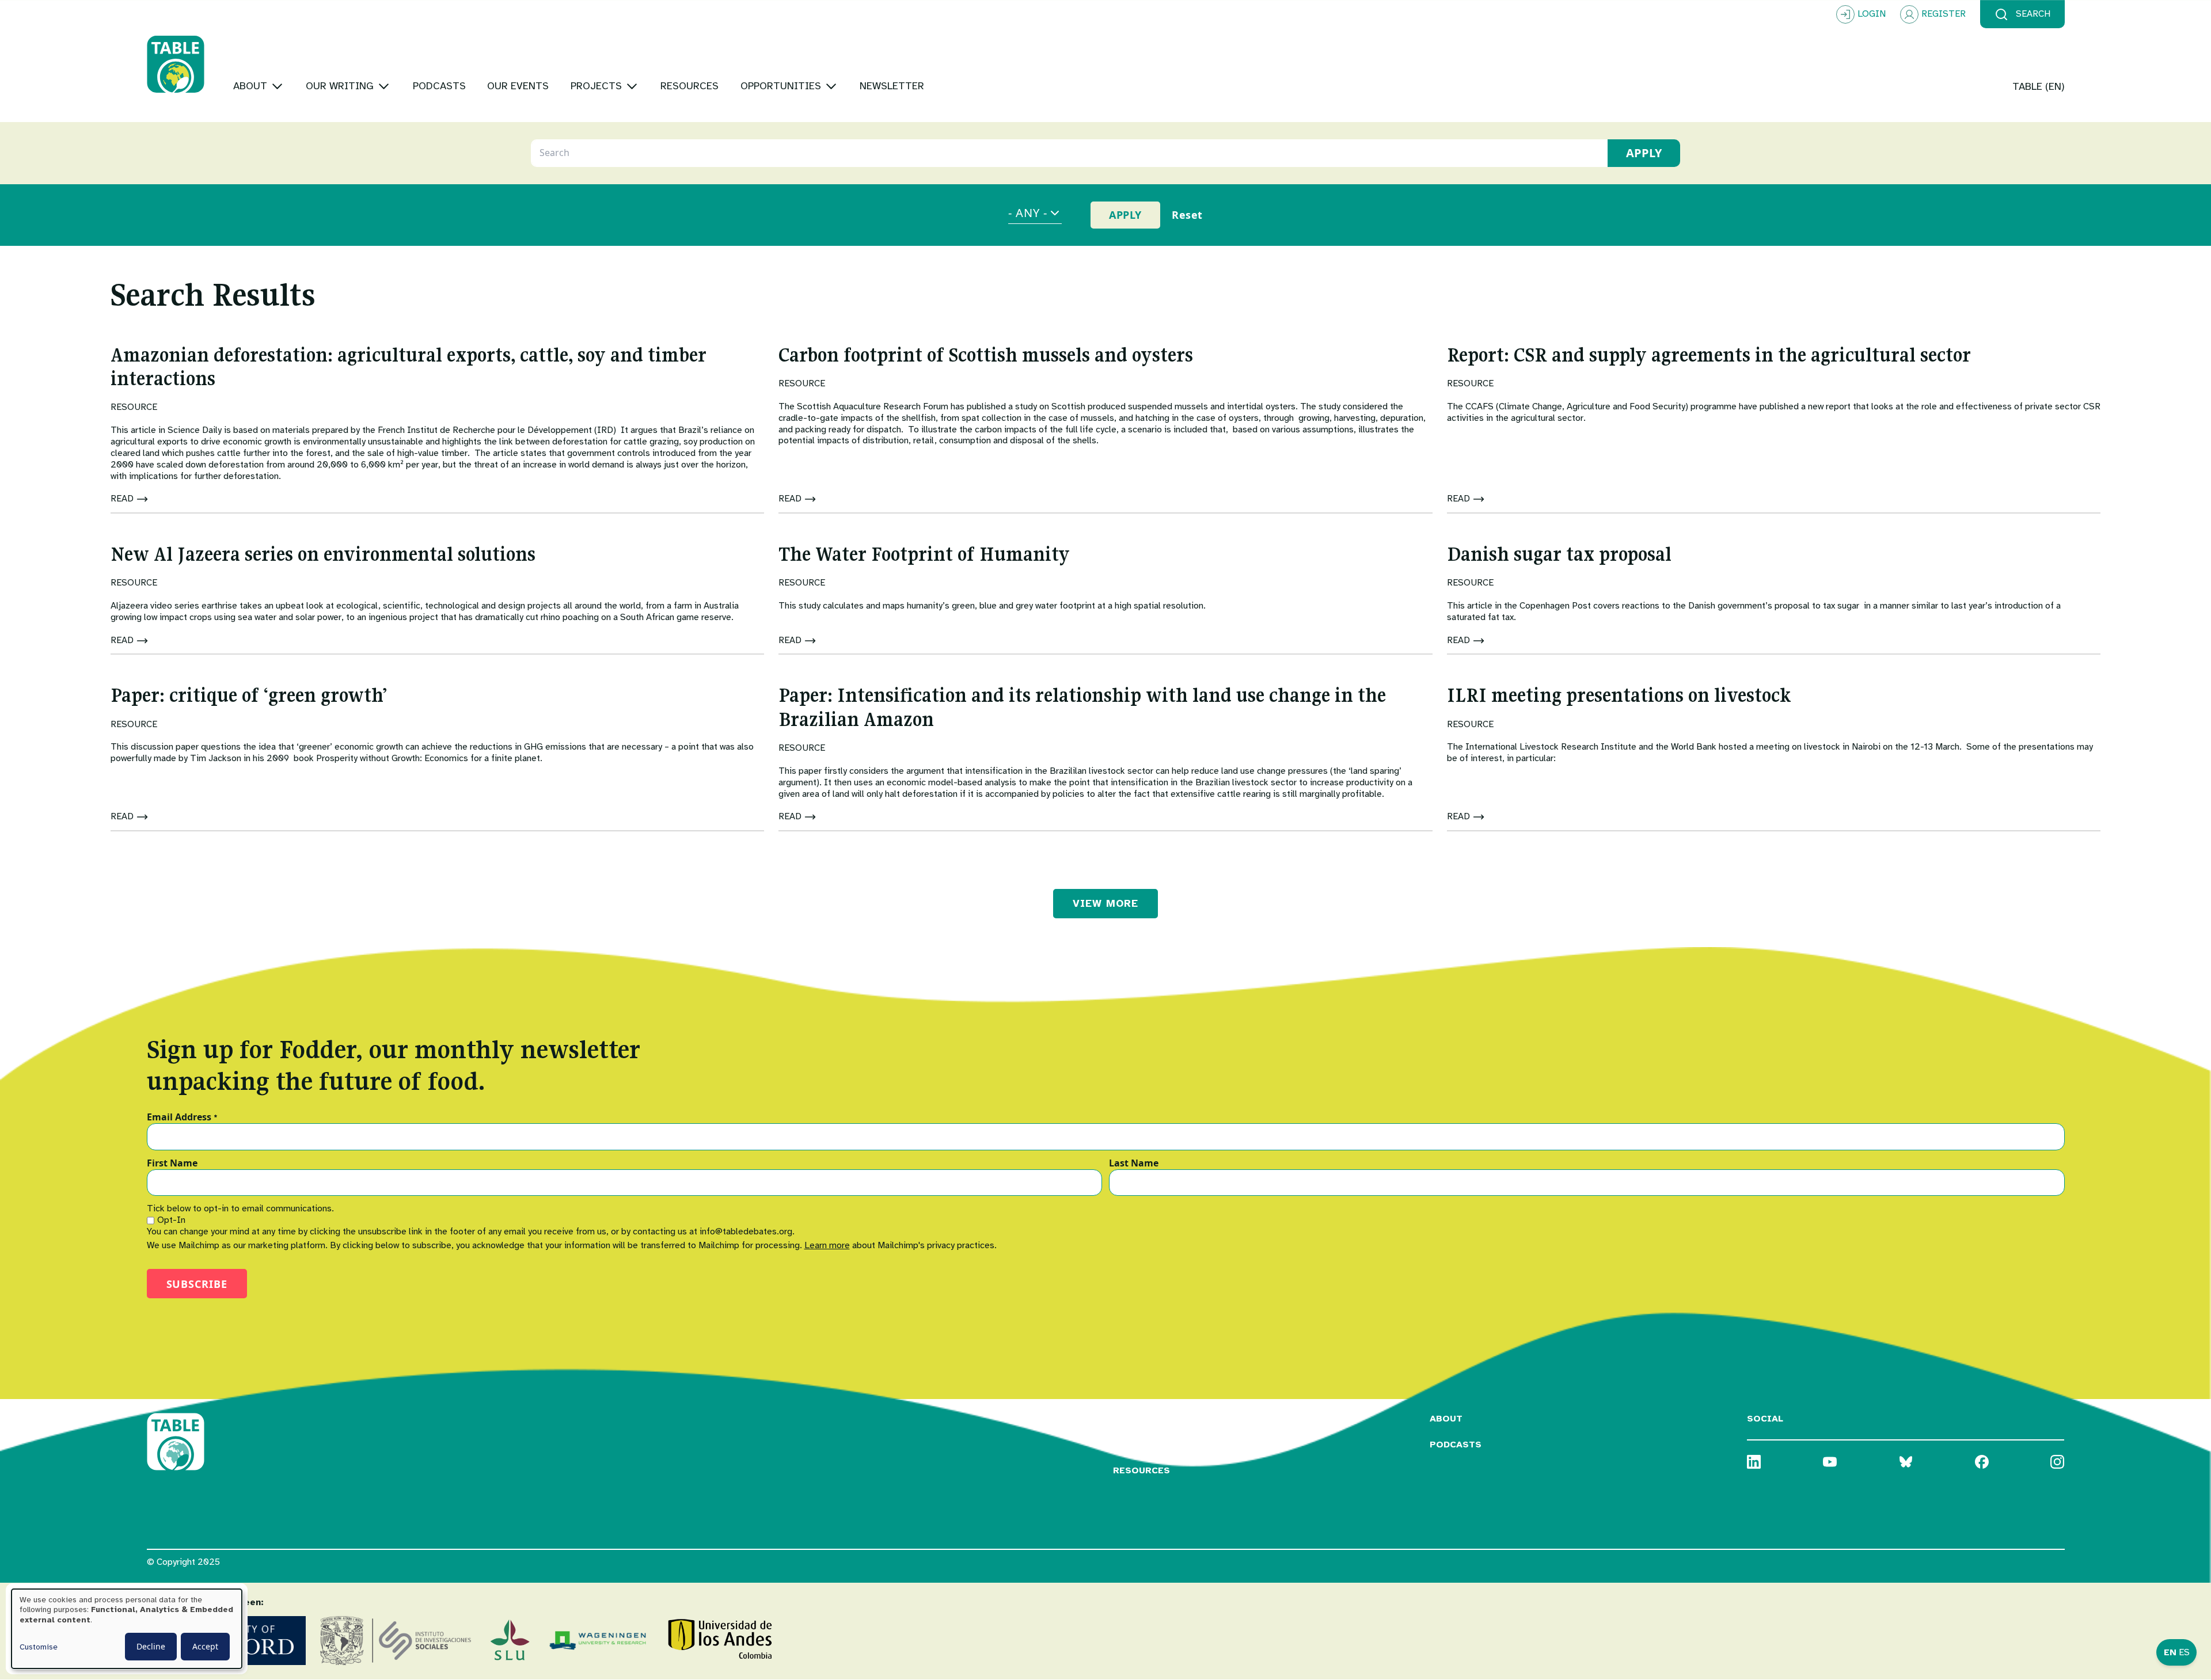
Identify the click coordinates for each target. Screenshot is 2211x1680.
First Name (172, 1164)
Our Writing (1146, 1445)
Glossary (1138, 1419)
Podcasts (1456, 1445)
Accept (205, 1646)
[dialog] (127, 1629)
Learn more (827, 1245)
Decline (151, 1646)
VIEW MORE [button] (1105, 903)
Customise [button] (39, 1647)
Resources (1141, 1470)
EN (2170, 1652)
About (1446, 1419)
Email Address (182, 1118)
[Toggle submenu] (277, 86)
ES (2184, 1652)
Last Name (1134, 1164)
